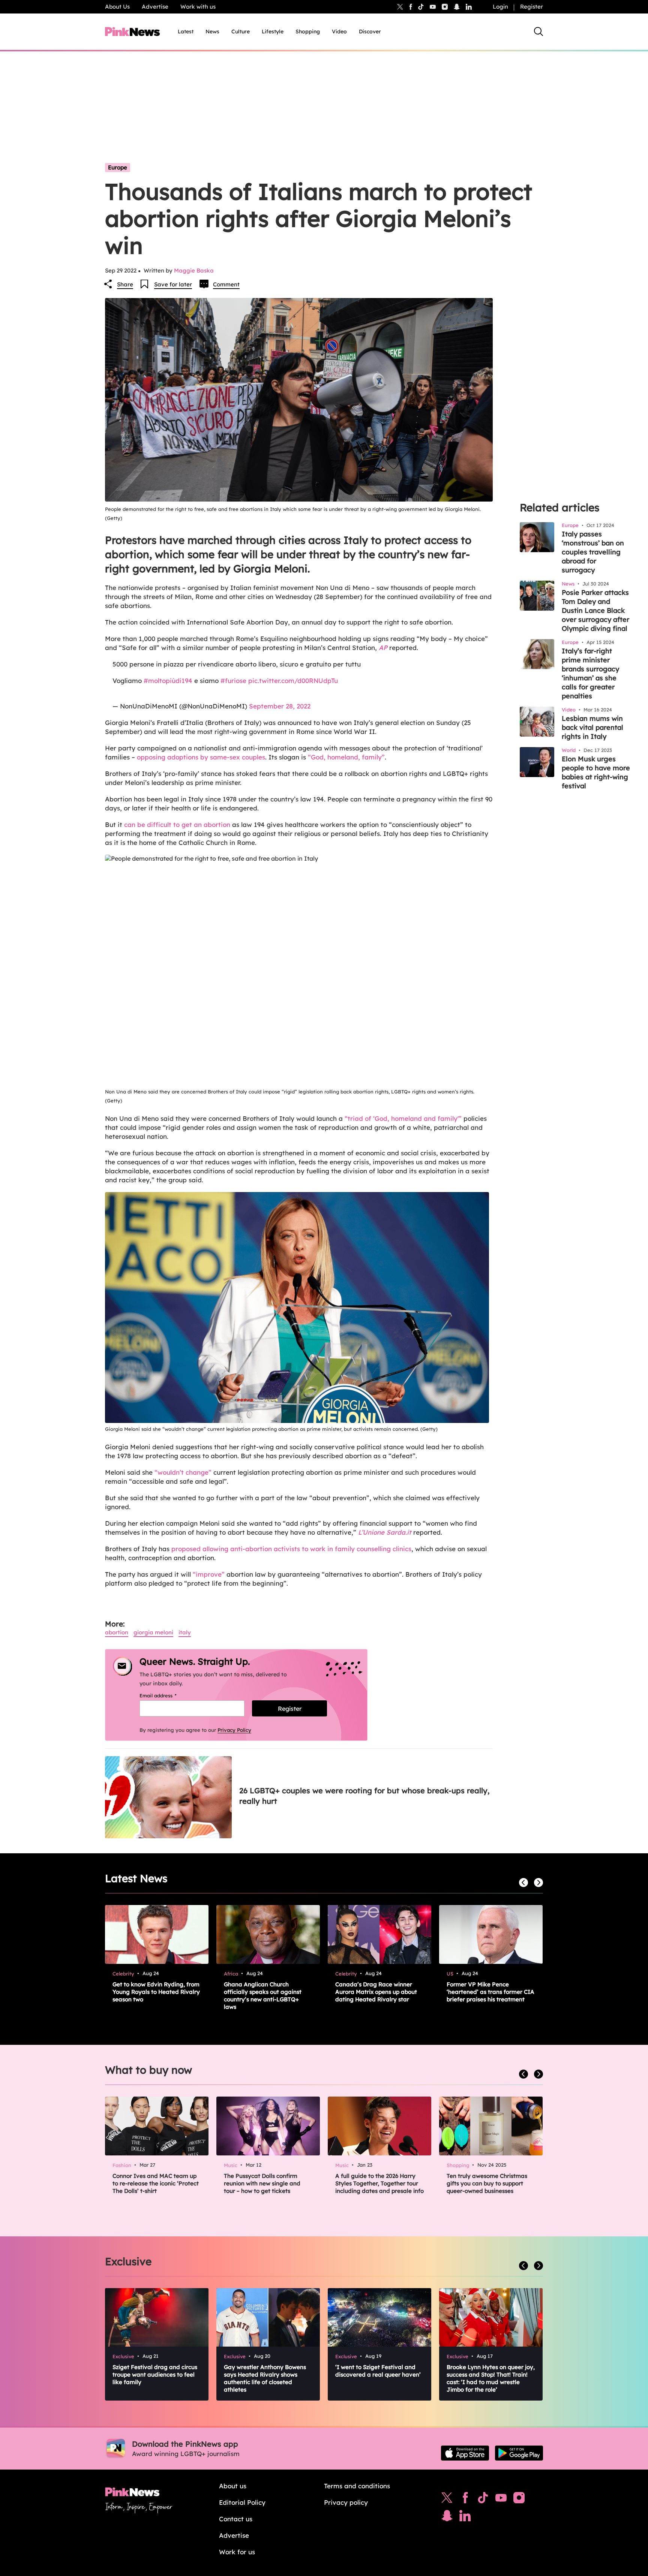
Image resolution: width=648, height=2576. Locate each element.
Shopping (308, 31)
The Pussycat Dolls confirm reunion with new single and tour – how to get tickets (262, 2183)
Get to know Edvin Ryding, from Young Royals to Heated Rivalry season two (156, 1992)
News (212, 31)
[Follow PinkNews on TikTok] (483, 2500)
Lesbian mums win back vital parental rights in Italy (592, 727)
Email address (167, 1695)
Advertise (155, 7)
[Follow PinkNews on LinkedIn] (469, 7)
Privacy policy (346, 2502)
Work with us (198, 7)
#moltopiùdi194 (168, 681)
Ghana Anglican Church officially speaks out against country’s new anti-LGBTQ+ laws (263, 1996)
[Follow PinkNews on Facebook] (465, 2500)
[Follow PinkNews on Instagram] (519, 2500)
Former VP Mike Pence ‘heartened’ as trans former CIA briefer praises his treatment (490, 1992)
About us (233, 2486)
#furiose (233, 681)
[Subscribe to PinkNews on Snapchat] (447, 2518)
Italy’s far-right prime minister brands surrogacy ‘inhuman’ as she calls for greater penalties (590, 673)
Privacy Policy (234, 1730)
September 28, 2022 (280, 706)
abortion (117, 1632)
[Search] (538, 31)
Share (125, 284)
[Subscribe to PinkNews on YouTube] (501, 2500)
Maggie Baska (194, 270)
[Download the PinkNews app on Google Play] (519, 2453)
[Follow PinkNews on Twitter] (447, 2500)
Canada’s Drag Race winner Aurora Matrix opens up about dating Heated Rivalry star (376, 1992)
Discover (370, 31)
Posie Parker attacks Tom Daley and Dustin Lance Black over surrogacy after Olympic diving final (595, 610)
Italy (185, 1632)
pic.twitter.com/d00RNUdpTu (293, 681)
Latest (186, 31)
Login (500, 7)
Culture (241, 31)
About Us (117, 7)
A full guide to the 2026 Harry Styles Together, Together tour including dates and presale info (379, 2183)
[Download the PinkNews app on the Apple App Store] (465, 2453)
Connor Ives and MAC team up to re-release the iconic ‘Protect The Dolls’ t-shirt (156, 2183)
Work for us (237, 2552)
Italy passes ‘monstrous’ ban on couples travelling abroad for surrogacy (593, 552)
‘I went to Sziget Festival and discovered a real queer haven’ (378, 2371)
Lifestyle (273, 31)
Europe (118, 167)
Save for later (173, 284)
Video (339, 31)
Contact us (236, 2519)
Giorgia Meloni (153, 1632)
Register (532, 7)
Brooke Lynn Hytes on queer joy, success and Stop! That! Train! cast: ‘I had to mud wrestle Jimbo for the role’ (491, 2378)
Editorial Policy (242, 2502)
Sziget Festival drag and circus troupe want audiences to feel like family (155, 2375)
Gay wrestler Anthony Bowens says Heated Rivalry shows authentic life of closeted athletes (265, 2378)
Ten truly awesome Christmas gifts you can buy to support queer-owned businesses (487, 2183)
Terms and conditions (357, 2486)
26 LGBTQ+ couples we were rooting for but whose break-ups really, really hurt (364, 1796)
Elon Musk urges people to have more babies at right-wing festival (596, 772)
